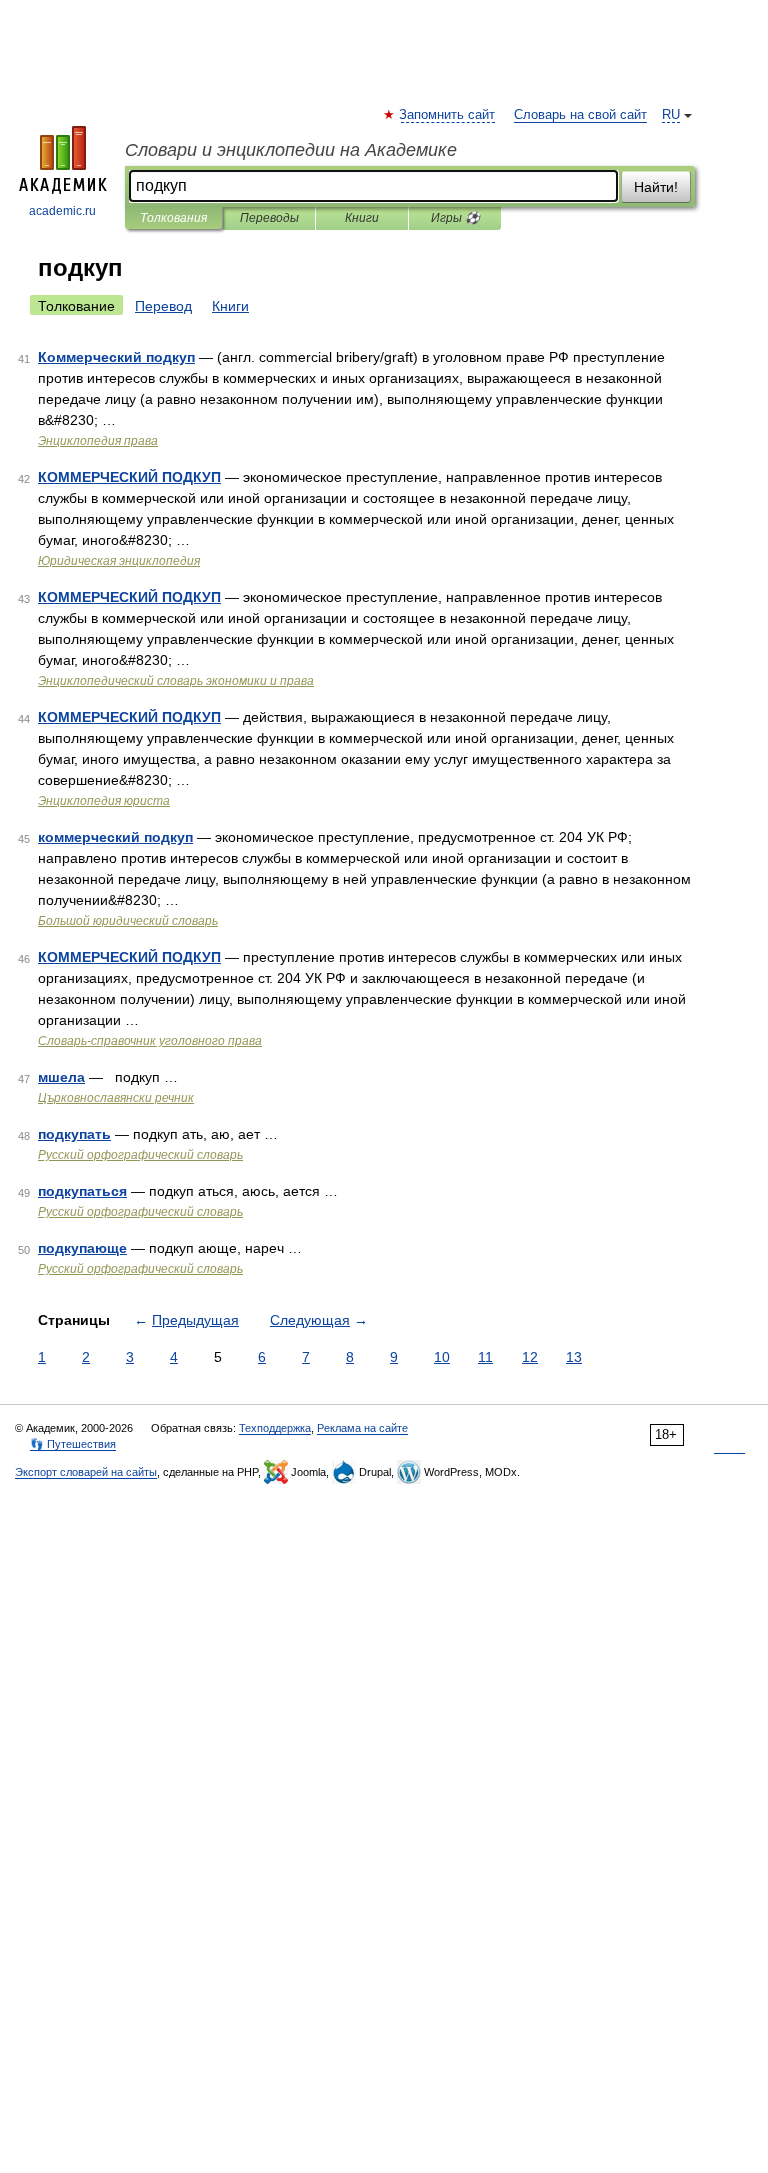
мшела (61, 1077)
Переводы (269, 218)
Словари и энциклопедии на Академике (291, 150)
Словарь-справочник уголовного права (150, 1041)
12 (530, 1357)
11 (485, 1357)
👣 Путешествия (73, 1444)
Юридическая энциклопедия (119, 561)
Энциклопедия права (98, 441)
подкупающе (82, 1248)
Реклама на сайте (362, 1428)
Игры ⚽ (455, 218)
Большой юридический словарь (128, 921)
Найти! (656, 187)
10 (442, 1357)
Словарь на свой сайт (580, 115)
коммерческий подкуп (115, 837)
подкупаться (82, 1191)
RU (671, 115)
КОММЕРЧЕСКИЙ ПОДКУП (129, 477)
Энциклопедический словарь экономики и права (176, 681)
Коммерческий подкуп (116, 357)
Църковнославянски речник (116, 1098)
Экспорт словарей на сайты (86, 1472)
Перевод (163, 306)
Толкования (173, 218)
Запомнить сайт (448, 115)
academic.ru (62, 211)
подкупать (74, 1134)
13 (574, 1357)
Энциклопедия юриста (104, 801)
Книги (362, 218)
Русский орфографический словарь (140, 1155)
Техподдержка (275, 1428)
